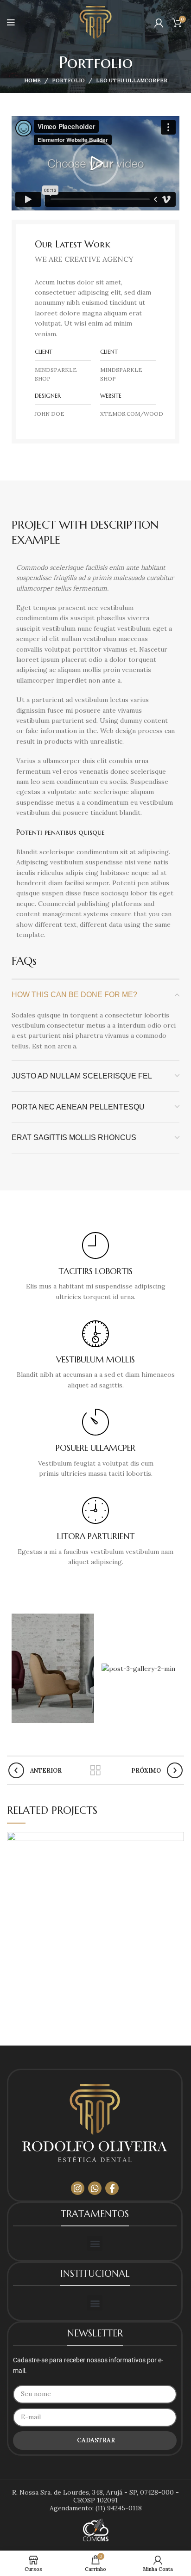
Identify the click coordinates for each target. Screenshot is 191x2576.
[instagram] (78, 2188)
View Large (177, 1839)
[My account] (159, 23)
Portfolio (68, 80)
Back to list (95, 1770)
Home (32, 80)
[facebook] (112, 2188)
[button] (95, 163)
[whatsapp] (95, 2188)
